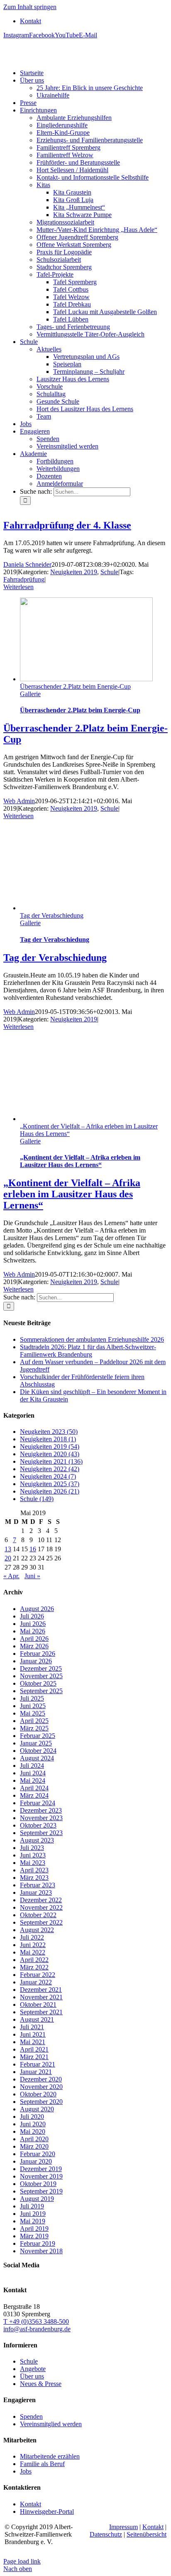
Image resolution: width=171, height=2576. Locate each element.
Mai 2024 (33, 1780)
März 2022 (34, 1967)
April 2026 (34, 1639)
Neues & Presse (41, 2384)
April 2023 (34, 1870)
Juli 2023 (32, 1848)
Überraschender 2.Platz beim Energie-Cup (75, 686)
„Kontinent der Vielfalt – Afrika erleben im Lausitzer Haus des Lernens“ (80, 1161)
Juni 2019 (33, 2214)
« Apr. (11, 1576)
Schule (109, 572)
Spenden (31, 2416)
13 (8, 1549)
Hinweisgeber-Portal (47, 2511)
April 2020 (34, 2139)
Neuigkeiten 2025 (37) (50, 1484)
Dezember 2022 (41, 1900)
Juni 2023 (33, 1855)
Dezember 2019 (41, 2169)
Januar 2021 (36, 2072)
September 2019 (41, 2191)
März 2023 (34, 1878)
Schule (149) (37, 1499)
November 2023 (41, 1818)
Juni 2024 (33, 1773)
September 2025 (41, 1691)
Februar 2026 (38, 1654)
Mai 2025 (33, 1713)
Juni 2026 (33, 1624)
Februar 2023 (38, 1885)
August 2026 (37, 1609)
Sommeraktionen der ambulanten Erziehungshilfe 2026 (92, 1339)
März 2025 (34, 1728)
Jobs (26, 2471)
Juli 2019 (32, 2206)
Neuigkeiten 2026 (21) (50, 1491)
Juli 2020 (32, 2117)
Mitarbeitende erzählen (50, 2456)
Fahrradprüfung (24, 579)
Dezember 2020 (41, 2079)
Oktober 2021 (38, 2005)
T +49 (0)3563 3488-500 (36, 2321)
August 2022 (37, 1930)
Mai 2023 (33, 1863)
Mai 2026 (33, 1631)
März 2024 (34, 1795)
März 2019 (34, 2236)
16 (33, 1549)
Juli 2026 (32, 1616)
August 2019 (37, 2199)
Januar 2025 (36, 1743)
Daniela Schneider (27, 564)
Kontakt (31, 2504)
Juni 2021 (33, 2034)
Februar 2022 (38, 1975)
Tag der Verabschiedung (52, 915)
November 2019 (41, 2176)
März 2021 (34, 2057)
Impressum (123, 2527)
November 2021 (41, 1997)
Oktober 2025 (38, 1683)
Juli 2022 (32, 1937)
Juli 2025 (32, 1698)
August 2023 (37, 1840)
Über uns (32, 2376)
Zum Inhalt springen (30, 7)
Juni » (32, 1576)
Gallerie (30, 694)
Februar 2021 (38, 2064)
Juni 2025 (33, 1706)
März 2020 (34, 2146)
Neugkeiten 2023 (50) (49, 1432)
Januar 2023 (36, 1892)
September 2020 (41, 2102)
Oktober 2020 (38, 2094)
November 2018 (41, 2251)
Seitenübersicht (147, 2534)
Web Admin (19, 801)
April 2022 (34, 1960)
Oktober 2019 (38, 2184)
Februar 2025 (38, 1736)
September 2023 (41, 1833)
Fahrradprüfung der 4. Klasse (67, 525)
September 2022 (41, 1922)
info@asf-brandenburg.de (37, 2329)
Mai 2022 (33, 1952)
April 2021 (34, 2049)
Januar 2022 (36, 1982)
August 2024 (37, 1758)
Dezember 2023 (41, 1810)
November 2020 (41, 2087)
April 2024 (34, 1788)
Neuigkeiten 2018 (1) (48, 1439)
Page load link (22, 2561)
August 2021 (37, 2019)
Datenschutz (106, 2534)
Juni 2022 (33, 1945)
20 (8, 1558)
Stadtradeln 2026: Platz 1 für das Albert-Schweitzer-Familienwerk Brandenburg (88, 1351)
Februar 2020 (38, 2154)
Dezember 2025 (41, 1668)
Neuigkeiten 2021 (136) (51, 1461)
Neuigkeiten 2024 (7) (48, 1476)
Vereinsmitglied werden (51, 2424)
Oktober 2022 (38, 1915)
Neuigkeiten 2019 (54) (50, 1446)
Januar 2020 (36, 2161)
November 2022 (41, 1907)
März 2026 (34, 1646)
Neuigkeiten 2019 (74, 572)
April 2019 (34, 2229)
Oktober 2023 (38, 1825)
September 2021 (41, 2012)
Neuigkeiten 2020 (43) (50, 1454)
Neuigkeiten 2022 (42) (50, 1469)
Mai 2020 (33, 2131)
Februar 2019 (38, 2243)
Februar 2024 (38, 1803)
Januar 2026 (36, 1661)
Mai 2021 (33, 2042)
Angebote (33, 2369)
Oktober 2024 (38, 1751)
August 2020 (37, 2109)
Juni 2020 (33, 2124)
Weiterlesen (18, 587)
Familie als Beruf (42, 2464)
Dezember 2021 (41, 1990)
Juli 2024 (32, 1766)
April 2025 (34, 1721)
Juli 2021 (32, 2027)
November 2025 (41, 1676)
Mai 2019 (33, 2221)
